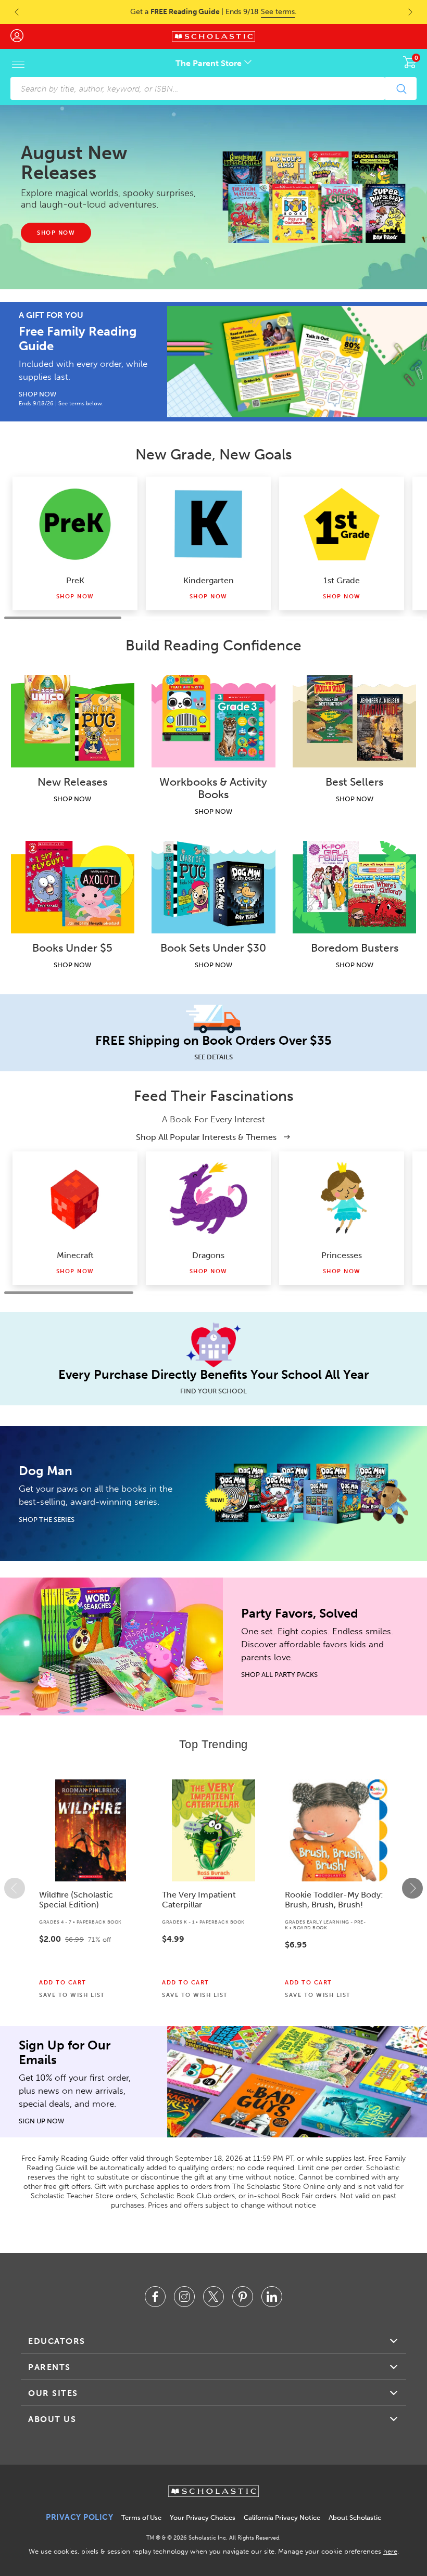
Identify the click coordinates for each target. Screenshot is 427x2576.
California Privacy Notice (282, 2517)
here (390, 2551)
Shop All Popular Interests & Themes (207, 1137)
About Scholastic (355, 2517)
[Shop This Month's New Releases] (314, 197)
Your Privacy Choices (203, 2517)
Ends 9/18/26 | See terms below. (61, 403)
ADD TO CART (63, 1983)
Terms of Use (141, 2517)
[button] (15, 1888)
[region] (213, 1888)
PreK (75, 580)
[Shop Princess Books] (342, 1199)
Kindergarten (209, 580)
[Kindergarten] (208, 524)
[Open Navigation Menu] (18, 64)
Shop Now (75, 597)
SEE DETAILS (213, 1057)
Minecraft (75, 1255)
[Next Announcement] (417, 12)
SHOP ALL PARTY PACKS (279, 1675)
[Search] (401, 88)
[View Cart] (410, 62)
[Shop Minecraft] (75, 1199)
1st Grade (342, 580)
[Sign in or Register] (22, 36)
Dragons (208, 1255)
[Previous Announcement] (10, 12)
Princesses (342, 1255)
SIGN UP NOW (41, 2121)
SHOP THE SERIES (47, 1520)
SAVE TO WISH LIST (72, 1995)
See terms (278, 12)
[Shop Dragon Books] (208, 1199)
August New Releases (74, 163)
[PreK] (75, 524)
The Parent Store (210, 63)
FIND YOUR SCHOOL (213, 1391)
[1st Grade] (342, 524)
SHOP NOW (37, 394)
